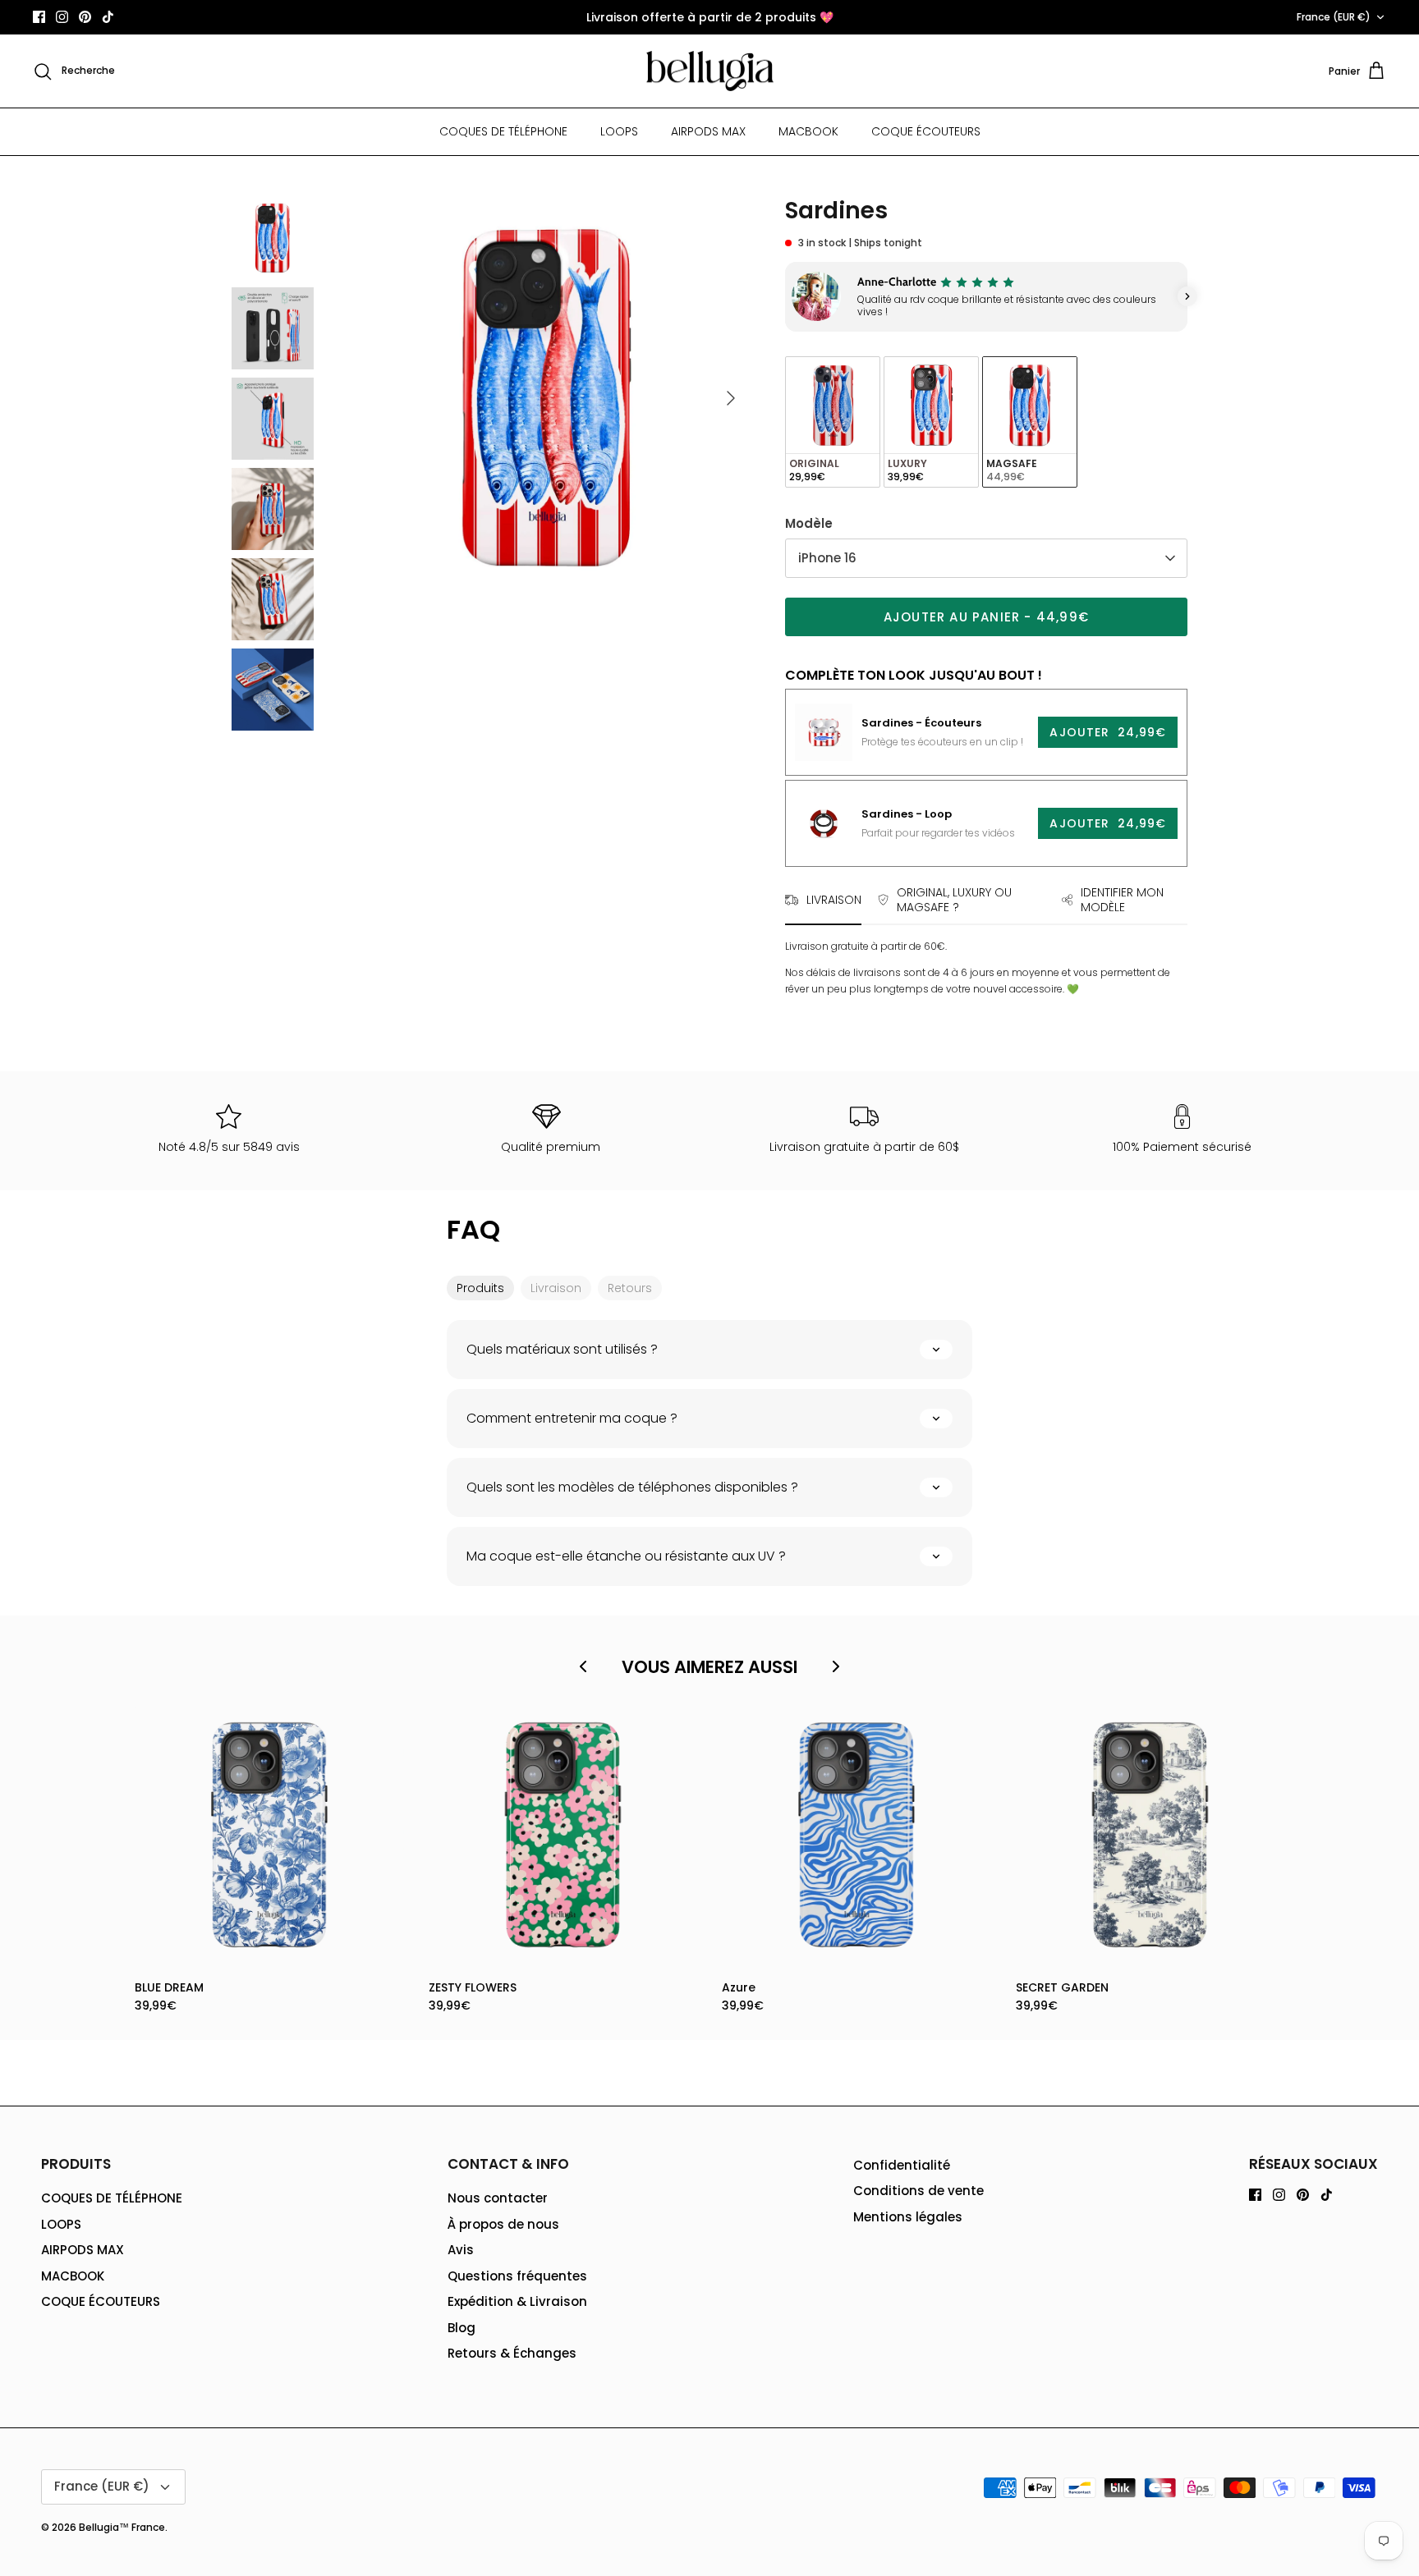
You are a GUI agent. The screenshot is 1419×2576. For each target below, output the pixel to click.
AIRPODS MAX (708, 131)
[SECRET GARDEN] (1150, 1836)
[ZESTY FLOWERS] (563, 1836)
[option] (548, 398)
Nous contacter (498, 2198)
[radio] (833, 422)
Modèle (809, 523)
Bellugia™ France (122, 2527)
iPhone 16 (827, 558)
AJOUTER (1108, 732)
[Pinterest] (85, 17)
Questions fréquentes (517, 2276)
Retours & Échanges (512, 2353)
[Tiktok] (108, 17)
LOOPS (619, 131)
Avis (461, 2250)
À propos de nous (503, 2224)
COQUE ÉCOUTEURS (926, 131)
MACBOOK (808, 131)
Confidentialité (902, 2165)
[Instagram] (62, 17)
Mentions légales (908, 2217)
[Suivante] (731, 398)
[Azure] (856, 1836)
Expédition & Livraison (517, 2301)
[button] (785, 296)
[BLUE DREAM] (269, 1836)
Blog (462, 2328)
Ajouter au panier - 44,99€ (986, 617)
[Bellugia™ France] (710, 71)
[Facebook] (39, 17)
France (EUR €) (1334, 17)
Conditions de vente (918, 2191)
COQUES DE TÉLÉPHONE (503, 131)
